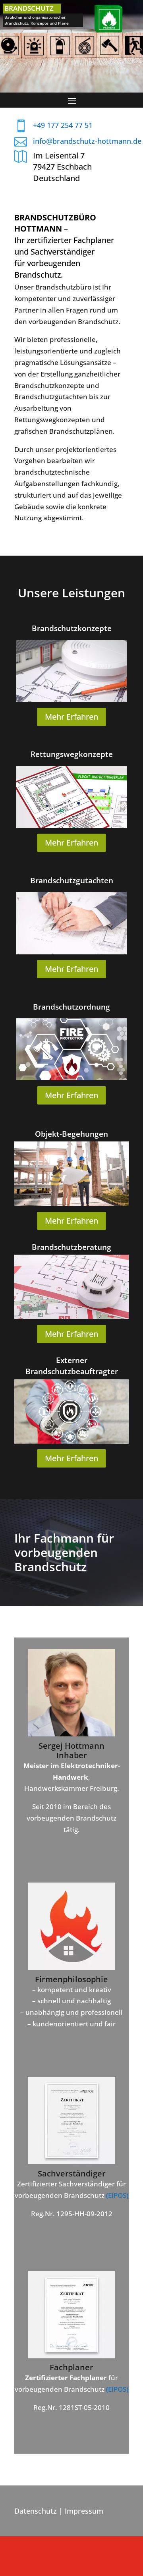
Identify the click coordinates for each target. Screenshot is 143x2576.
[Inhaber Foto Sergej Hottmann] (71, 1734)
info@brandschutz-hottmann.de (87, 141)
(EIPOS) (117, 2195)
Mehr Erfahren (71, 717)
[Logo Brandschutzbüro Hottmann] (71, 1967)
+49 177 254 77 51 (63, 125)
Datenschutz (36, 2511)
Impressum (84, 2511)
